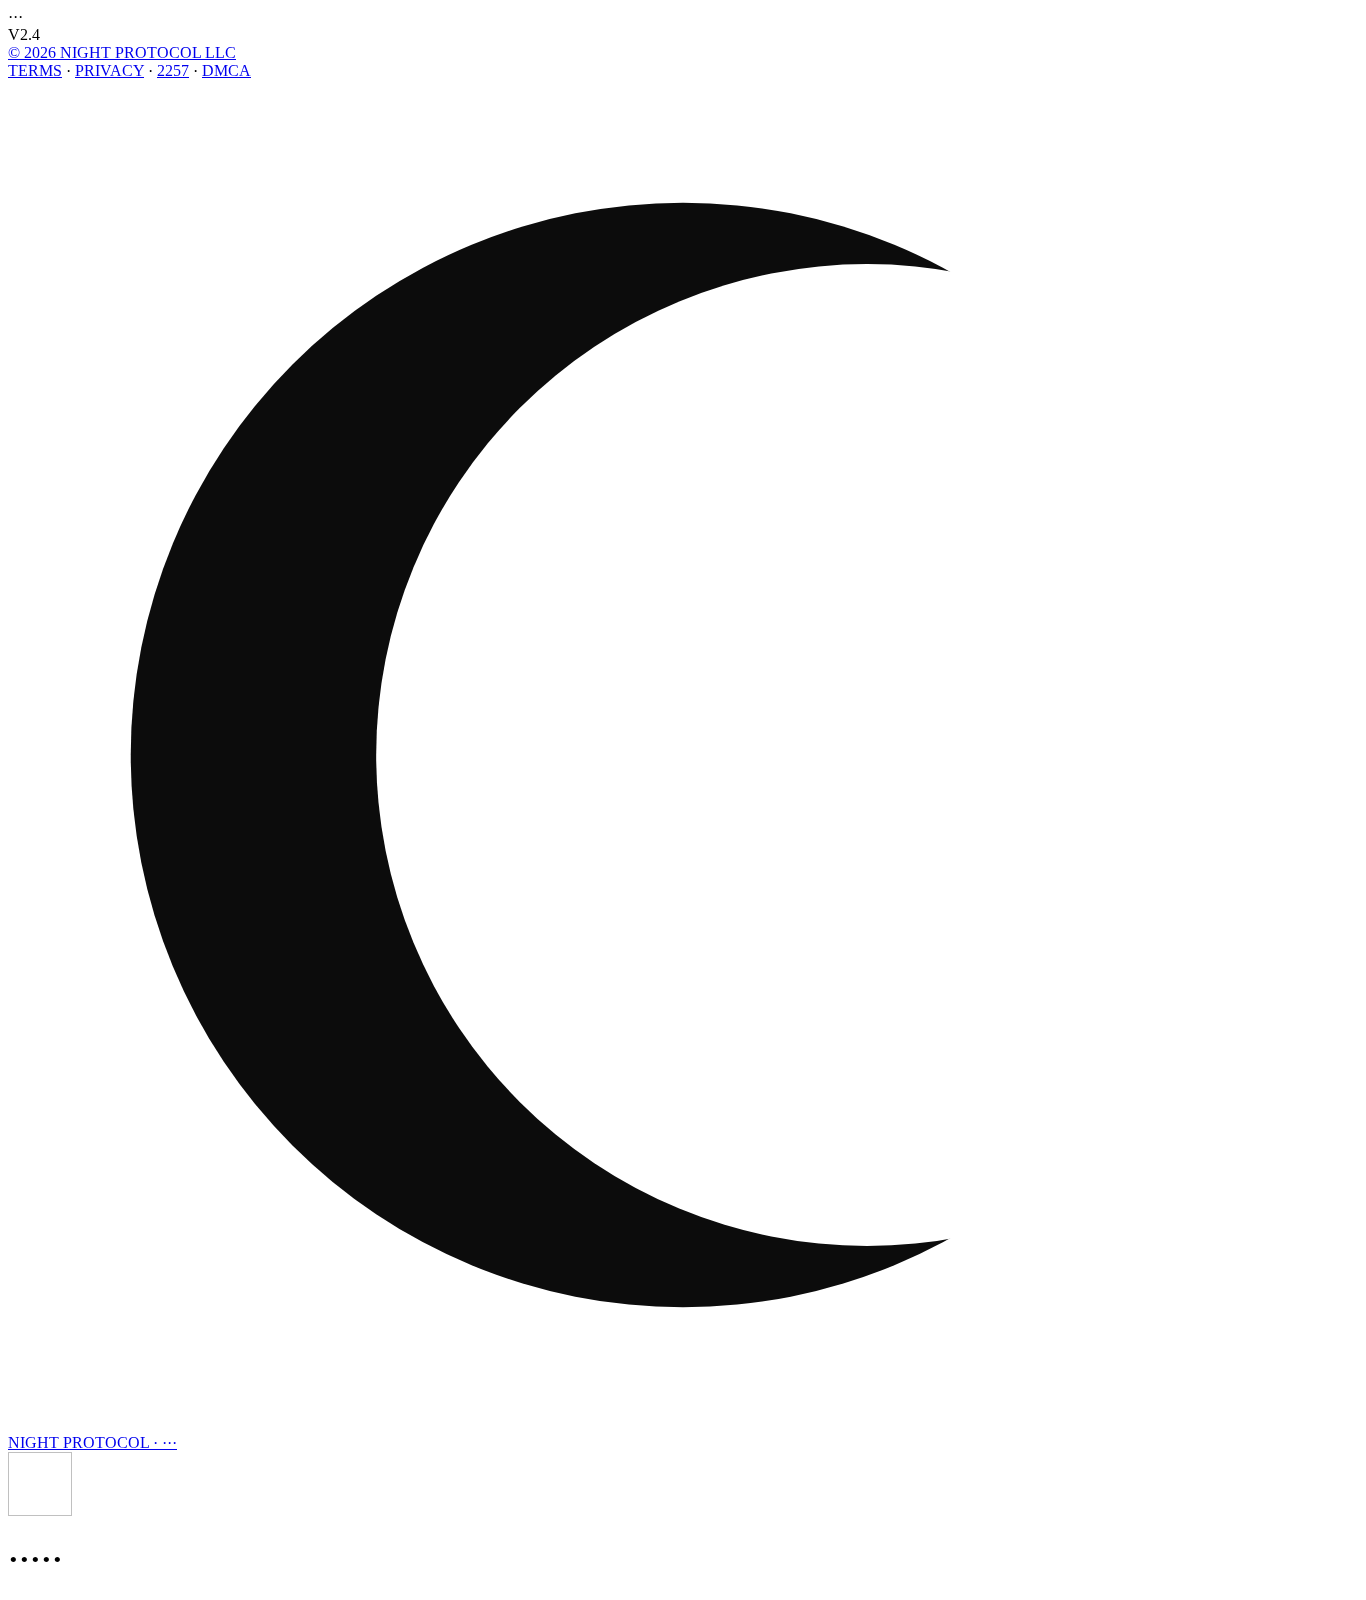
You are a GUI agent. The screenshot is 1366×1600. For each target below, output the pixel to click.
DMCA (226, 70)
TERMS (35, 70)
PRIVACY (109, 70)
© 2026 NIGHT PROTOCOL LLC (122, 52)
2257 (173, 70)
